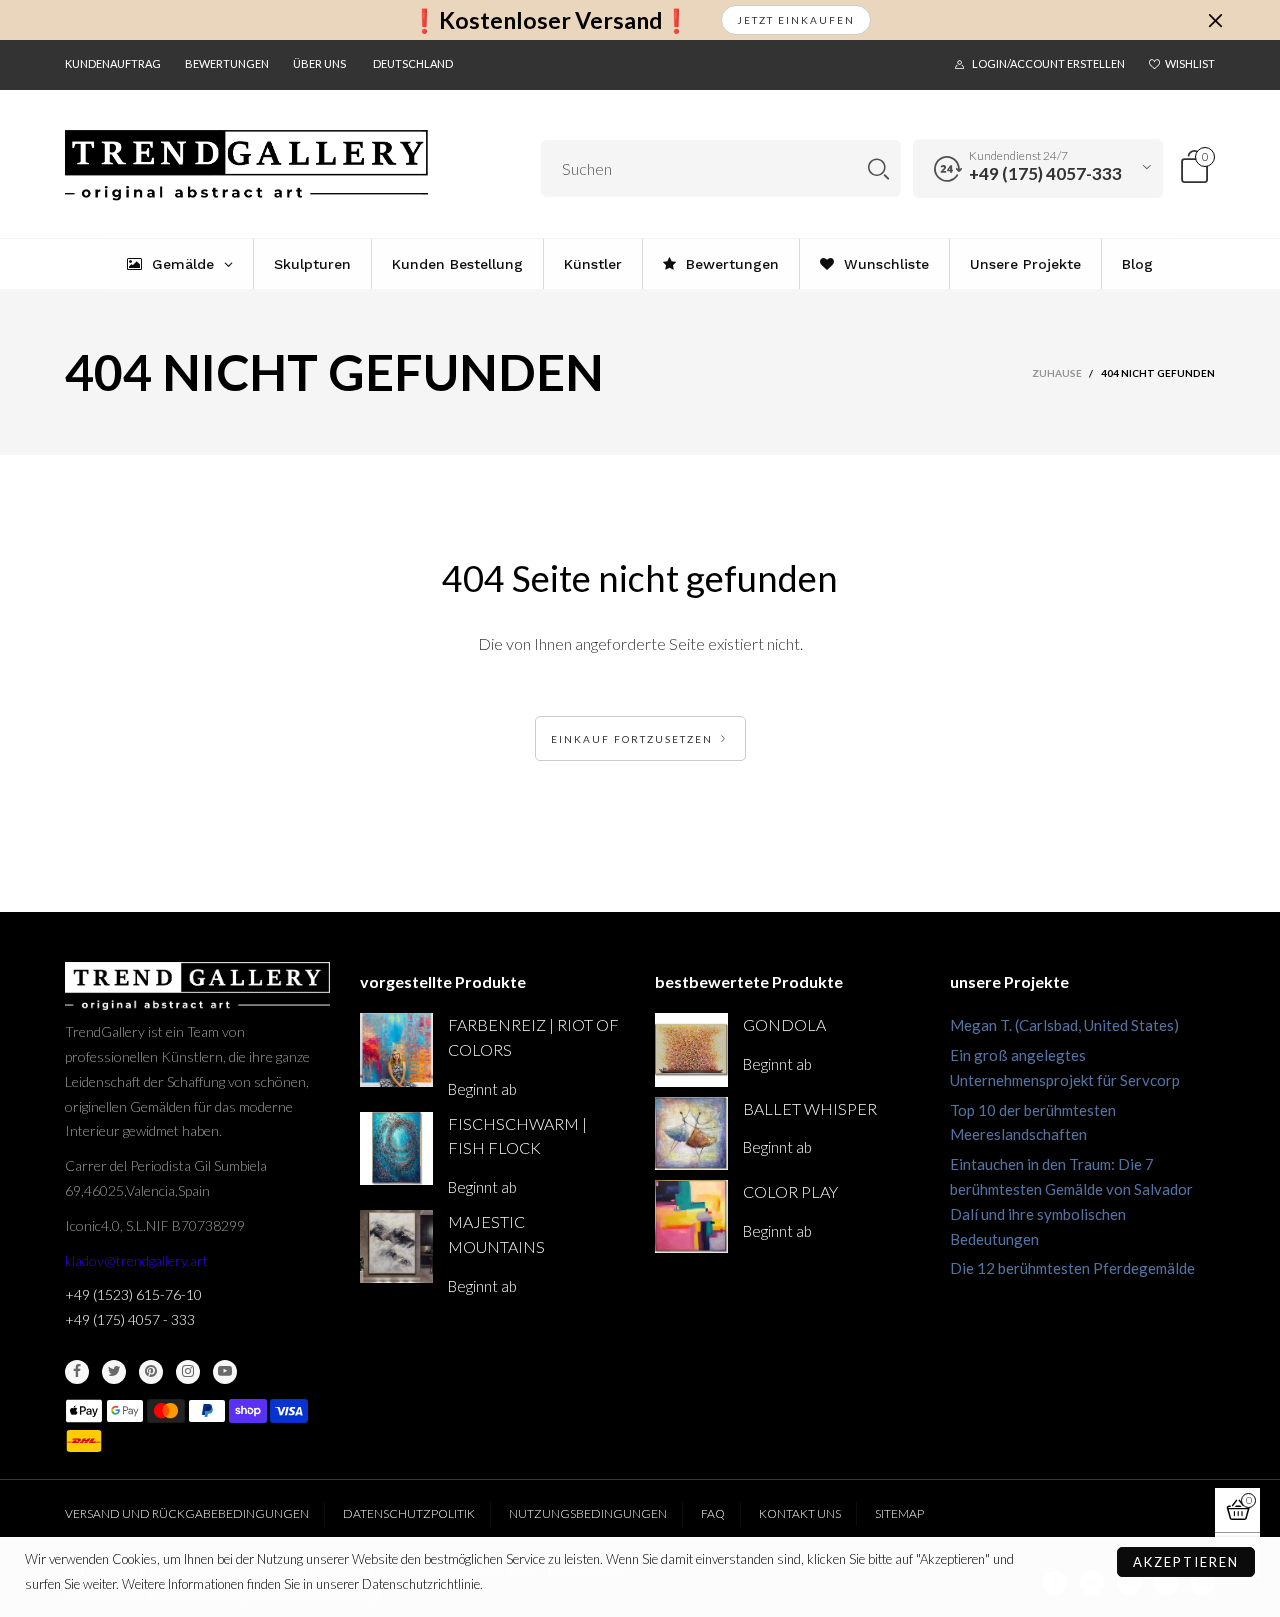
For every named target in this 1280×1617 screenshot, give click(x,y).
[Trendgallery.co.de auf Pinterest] (151, 1372)
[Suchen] (878, 168)
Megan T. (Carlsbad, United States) (1064, 1025)
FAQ (713, 1513)
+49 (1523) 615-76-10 (133, 1294)
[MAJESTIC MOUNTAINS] (396, 1246)
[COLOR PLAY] (691, 1216)
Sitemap (899, 1513)
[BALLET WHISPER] (691, 1133)
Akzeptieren (1186, 1562)
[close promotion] (1215, 20)
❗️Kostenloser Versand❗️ (550, 20)
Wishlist (1190, 63)
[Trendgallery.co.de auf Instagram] (188, 1372)
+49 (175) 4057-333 (1045, 173)
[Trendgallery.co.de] (246, 165)
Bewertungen (227, 63)
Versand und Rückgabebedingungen (187, 1513)
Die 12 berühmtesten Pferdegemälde (1072, 1268)
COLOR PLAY (790, 1191)
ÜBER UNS (319, 63)
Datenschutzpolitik (409, 1513)
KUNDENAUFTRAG (113, 63)
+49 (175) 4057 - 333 (130, 1319)
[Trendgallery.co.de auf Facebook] (77, 1372)
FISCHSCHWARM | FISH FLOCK (517, 1136)
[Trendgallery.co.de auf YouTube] (225, 1372)
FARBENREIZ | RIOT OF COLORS (533, 1037)
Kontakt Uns (800, 1513)
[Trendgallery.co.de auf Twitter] (114, 1372)
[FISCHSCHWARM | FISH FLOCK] (396, 1148)
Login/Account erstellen (1048, 63)
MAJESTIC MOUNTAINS (496, 1234)
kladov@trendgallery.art (136, 1260)
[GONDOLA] (691, 1049)
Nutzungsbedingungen (588, 1513)
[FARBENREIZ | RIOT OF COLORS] (396, 1049)
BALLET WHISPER (810, 1108)
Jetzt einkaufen (796, 20)
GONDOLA (784, 1024)
